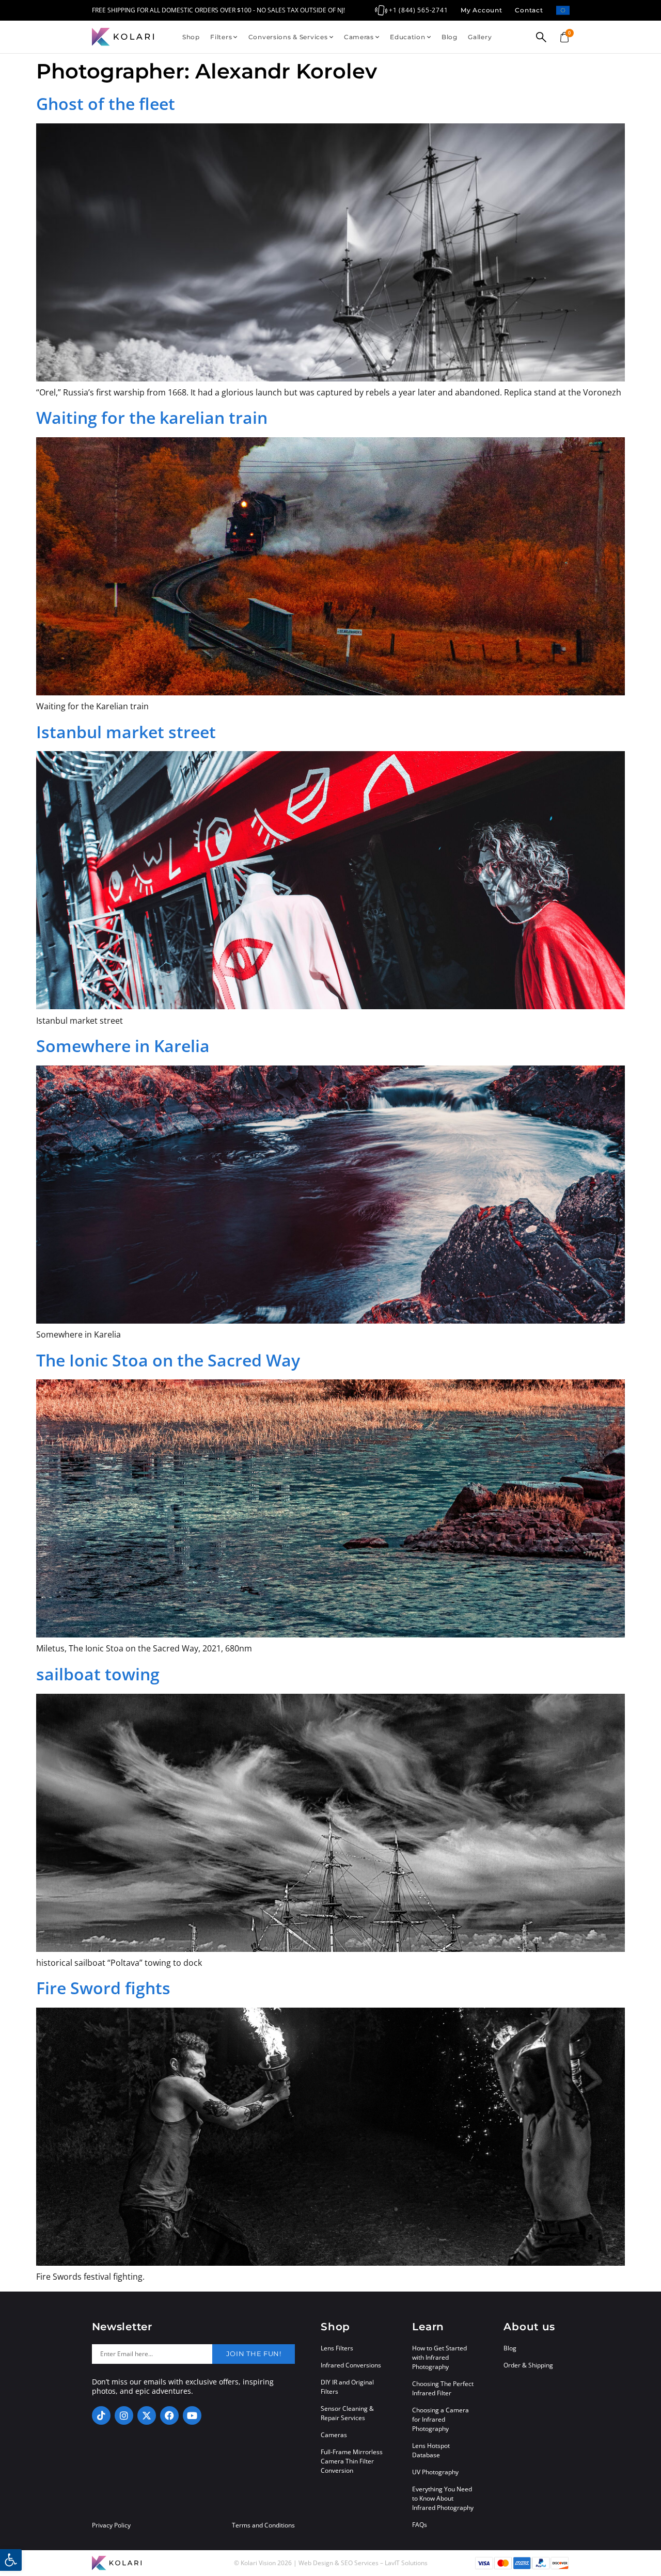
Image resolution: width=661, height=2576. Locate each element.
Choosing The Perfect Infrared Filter (443, 2388)
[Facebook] (169, 2415)
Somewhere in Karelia (123, 1046)
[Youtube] (192, 2415)
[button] (11, 2560)
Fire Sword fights (103, 1988)
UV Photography (435, 2472)
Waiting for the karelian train (152, 417)
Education (407, 37)
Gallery (480, 37)
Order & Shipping (528, 2365)
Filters (221, 37)
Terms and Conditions (263, 2525)
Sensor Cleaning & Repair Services (347, 2413)
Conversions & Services (288, 37)
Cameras (359, 37)
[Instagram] (124, 2415)
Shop (191, 37)
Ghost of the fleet (106, 104)
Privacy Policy (111, 2525)
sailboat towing (98, 1674)
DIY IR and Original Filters (347, 2387)
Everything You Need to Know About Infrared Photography (443, 2498)
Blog (450, 37)
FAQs (420, 2525)
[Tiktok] (101, 2415)
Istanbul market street (126, 732)
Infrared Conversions (351, 2365)
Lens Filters (337, 2348)
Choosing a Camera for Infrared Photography (440, 2419)
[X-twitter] (147, 2415)
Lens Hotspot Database (431, 2450)
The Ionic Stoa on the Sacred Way (168, 1360)
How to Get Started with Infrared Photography (439, 2357)
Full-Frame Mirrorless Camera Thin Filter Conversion (352, 2461)
